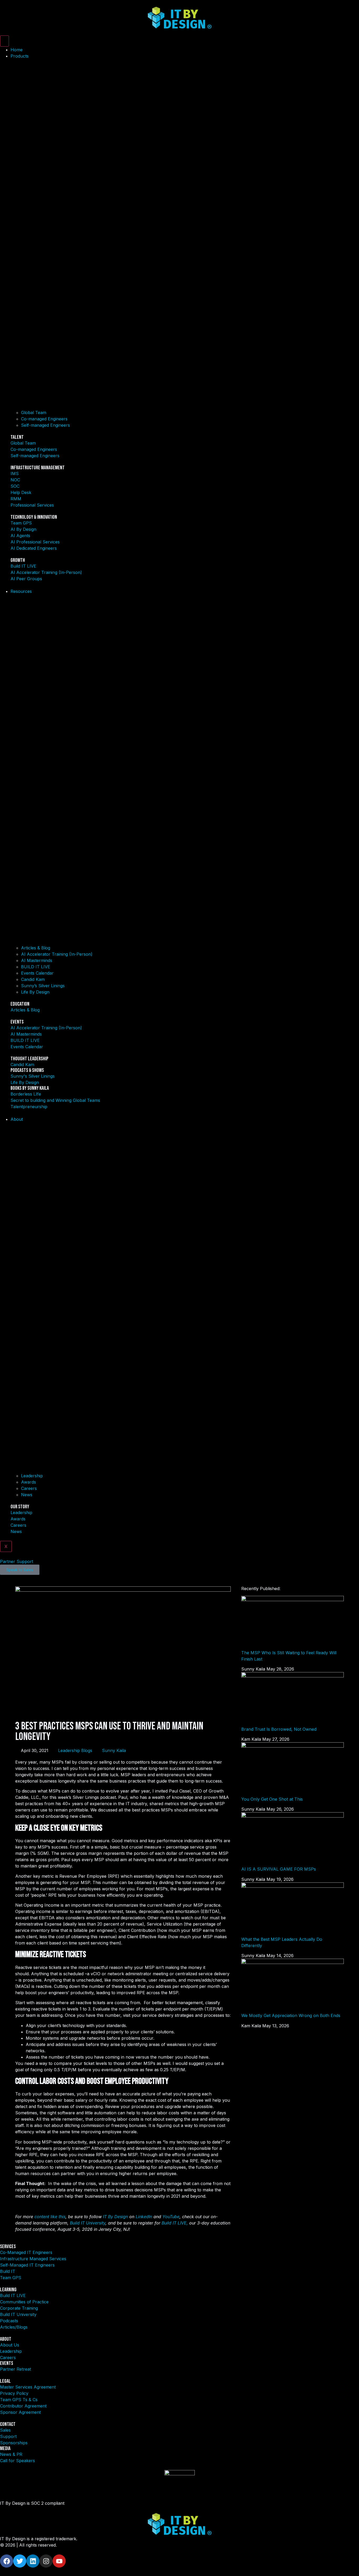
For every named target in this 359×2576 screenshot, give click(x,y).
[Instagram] (46, 2561)
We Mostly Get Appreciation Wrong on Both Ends (291, 2015)
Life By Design (35, 992)
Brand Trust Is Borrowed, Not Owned (279, 1729)
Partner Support (17, 1561)
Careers (29, 1488)
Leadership (32, 1476)
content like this (50, 2217)
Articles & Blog (36, 948)
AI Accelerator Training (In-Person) (57, 954)
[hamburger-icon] (4, 41)
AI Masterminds (37, 960)
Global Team (34, 413)
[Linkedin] (33, 2561)
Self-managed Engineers (45, 425)
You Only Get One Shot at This (272, 1799)
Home (17, 50)
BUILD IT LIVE (36, 967)
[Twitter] (20, 2561)
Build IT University (88, 2223)
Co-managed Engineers (44, 419)
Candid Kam (33, 979)
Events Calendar (37, 973)
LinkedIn (144, 2217)
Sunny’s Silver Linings (43, 986)
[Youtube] (59, 2561)
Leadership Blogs (75, 1750)
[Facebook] (7, 2561)
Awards (29, 1482)
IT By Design (116, 2217)
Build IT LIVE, (175, 2223)
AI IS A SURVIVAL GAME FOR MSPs (279, 1869)
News (27, 1495)
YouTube (171, 2217)
